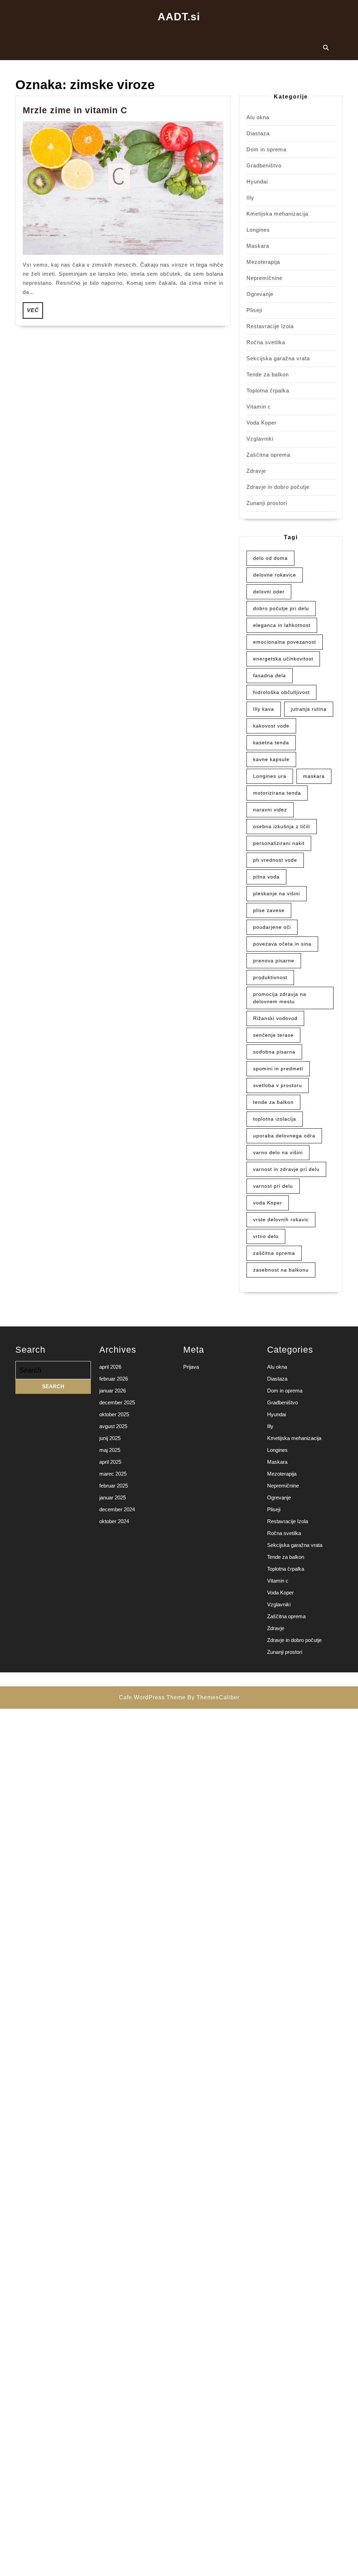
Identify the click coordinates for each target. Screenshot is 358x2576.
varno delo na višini (278, 1152)
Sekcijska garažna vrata (278, 358)
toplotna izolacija (275, 1119)
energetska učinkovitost (283, 659)
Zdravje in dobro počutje (278, 487)
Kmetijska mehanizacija (277, 214)
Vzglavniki (260, 439)
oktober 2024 (114, 1521)
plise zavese (269, 910)
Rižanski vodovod (275, 1018)
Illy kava (264, 709)
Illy (250, 198)
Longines (258, 230)
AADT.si (179, 17)
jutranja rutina (309, 709)
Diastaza (258, 133)
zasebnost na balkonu (281, 1270)
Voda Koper (262, 423)
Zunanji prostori (267, 503)
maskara (314, 776)
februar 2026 (114, 1379)
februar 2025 (114, 1486)
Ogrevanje (260, 294)
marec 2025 (113, 1474)
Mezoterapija (263, 262)
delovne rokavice (275, 575)
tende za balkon (273, 1102)
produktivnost (270, 977)
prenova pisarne (274, 961)
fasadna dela (270, 675)
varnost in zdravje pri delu (286, 1169)
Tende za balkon (268, 374)
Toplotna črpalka (268, 390)
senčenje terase (273, 1035)
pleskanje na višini (277, 893)
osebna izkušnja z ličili (282, 826)
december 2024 (117, 1509)
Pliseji (254, 310)
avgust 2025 (113, 1426)
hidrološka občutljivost (281, 692)
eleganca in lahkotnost (282, 625)
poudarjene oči (272, 927)
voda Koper (268, 1203)
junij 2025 (110, 1438)
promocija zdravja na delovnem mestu (280, 998)
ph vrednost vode (275, 860)
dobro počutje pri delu (281, 608)
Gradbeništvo (264, 165)
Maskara (258, 246)
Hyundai (257, 182)
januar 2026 (113, 1391)
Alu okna (258, 117)
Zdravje (256, 471)
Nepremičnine (264, 278)
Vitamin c (259, 407)
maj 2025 (110, 1450)
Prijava (191, 1367)
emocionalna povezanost (285, 642)
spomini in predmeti (278, 1069)
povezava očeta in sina (282, 944)
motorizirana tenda (277, 793)
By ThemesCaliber (213, 1697)
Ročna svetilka (266, 342)
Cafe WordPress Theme (152, 1697)
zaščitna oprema (274, 1253)
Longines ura (270, 776)
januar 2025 (113, 1497)
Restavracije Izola (270, 326)
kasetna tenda (271, 743)
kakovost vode (271, 726)
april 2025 (110, 1462)
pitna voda (266, 877)
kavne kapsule (271, 759)
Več (35, 310)
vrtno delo (266, 1236)
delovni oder (269, 592)
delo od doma (270, 558)
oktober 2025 (114, 1414)
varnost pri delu (273, 1186)
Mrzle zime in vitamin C (75, 110)
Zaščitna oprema (268, 455)
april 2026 (110, 1367)
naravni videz (270, 810)
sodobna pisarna (274, 1052)
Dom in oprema (266, 149)
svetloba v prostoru (278, 1085)
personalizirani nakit (279, 843)
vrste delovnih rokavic (281, 1220)
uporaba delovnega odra (284, 1136)
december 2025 (117, 1402)
